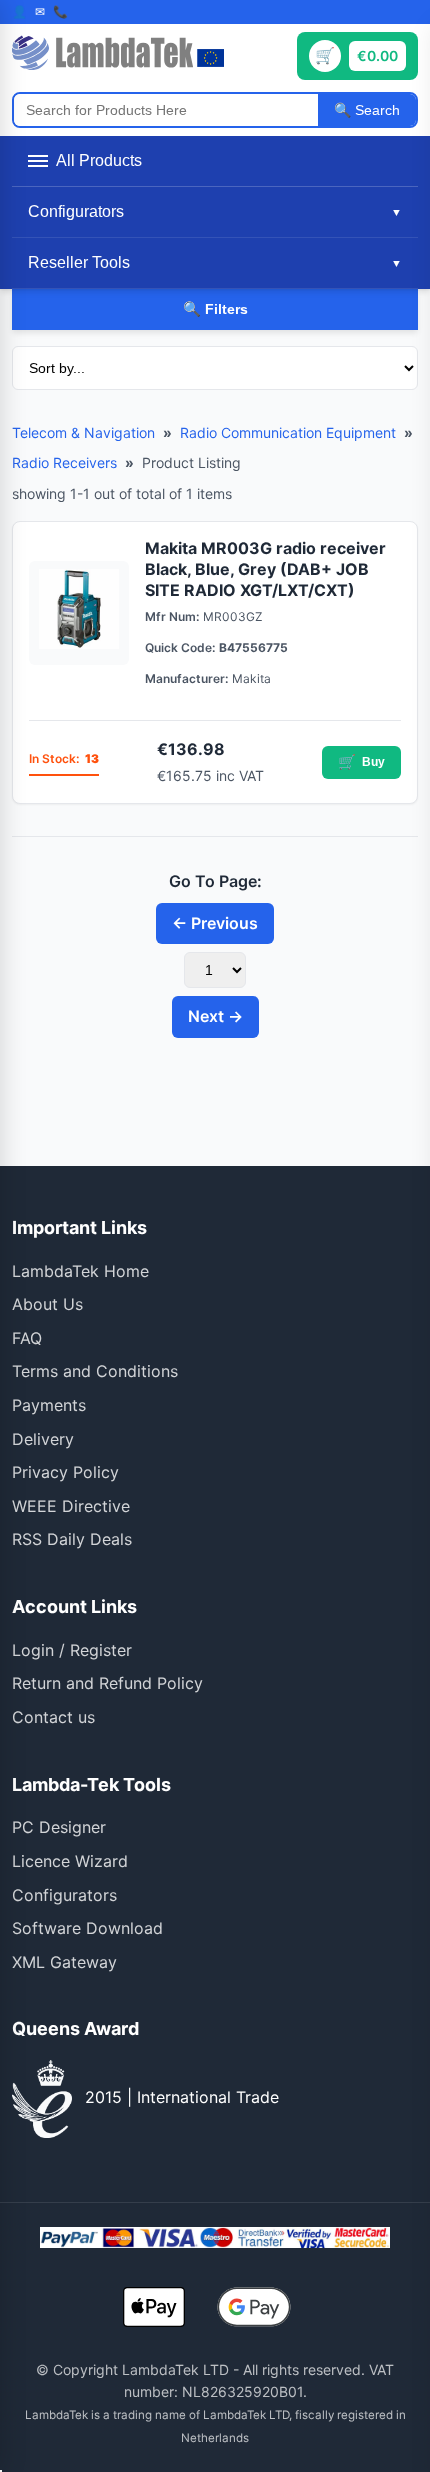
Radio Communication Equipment (288, 432)
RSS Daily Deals (72, 1539)
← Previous (215, 923)
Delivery (43, 1439)
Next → (215, 1016)
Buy (361, 762)
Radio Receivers (64, 462)
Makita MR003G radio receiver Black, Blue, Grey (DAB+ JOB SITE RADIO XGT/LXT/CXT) (265, 569)
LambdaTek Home (80, 1271)
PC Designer (59, 1827)
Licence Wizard (70, 1861)
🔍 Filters (215, 309)
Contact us (53, 1717)
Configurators (64, 1895)
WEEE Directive (71, 1506)
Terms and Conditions (95, 1371)
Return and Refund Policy (107, 1683)
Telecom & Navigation (83, 432)
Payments (49, 1405)
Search (375, 110)
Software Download (87, 1928)
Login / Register (72, 1650)
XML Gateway (64, 1962)
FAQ (27, 1338)
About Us (47, 1304)
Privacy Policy (65, 1472)
